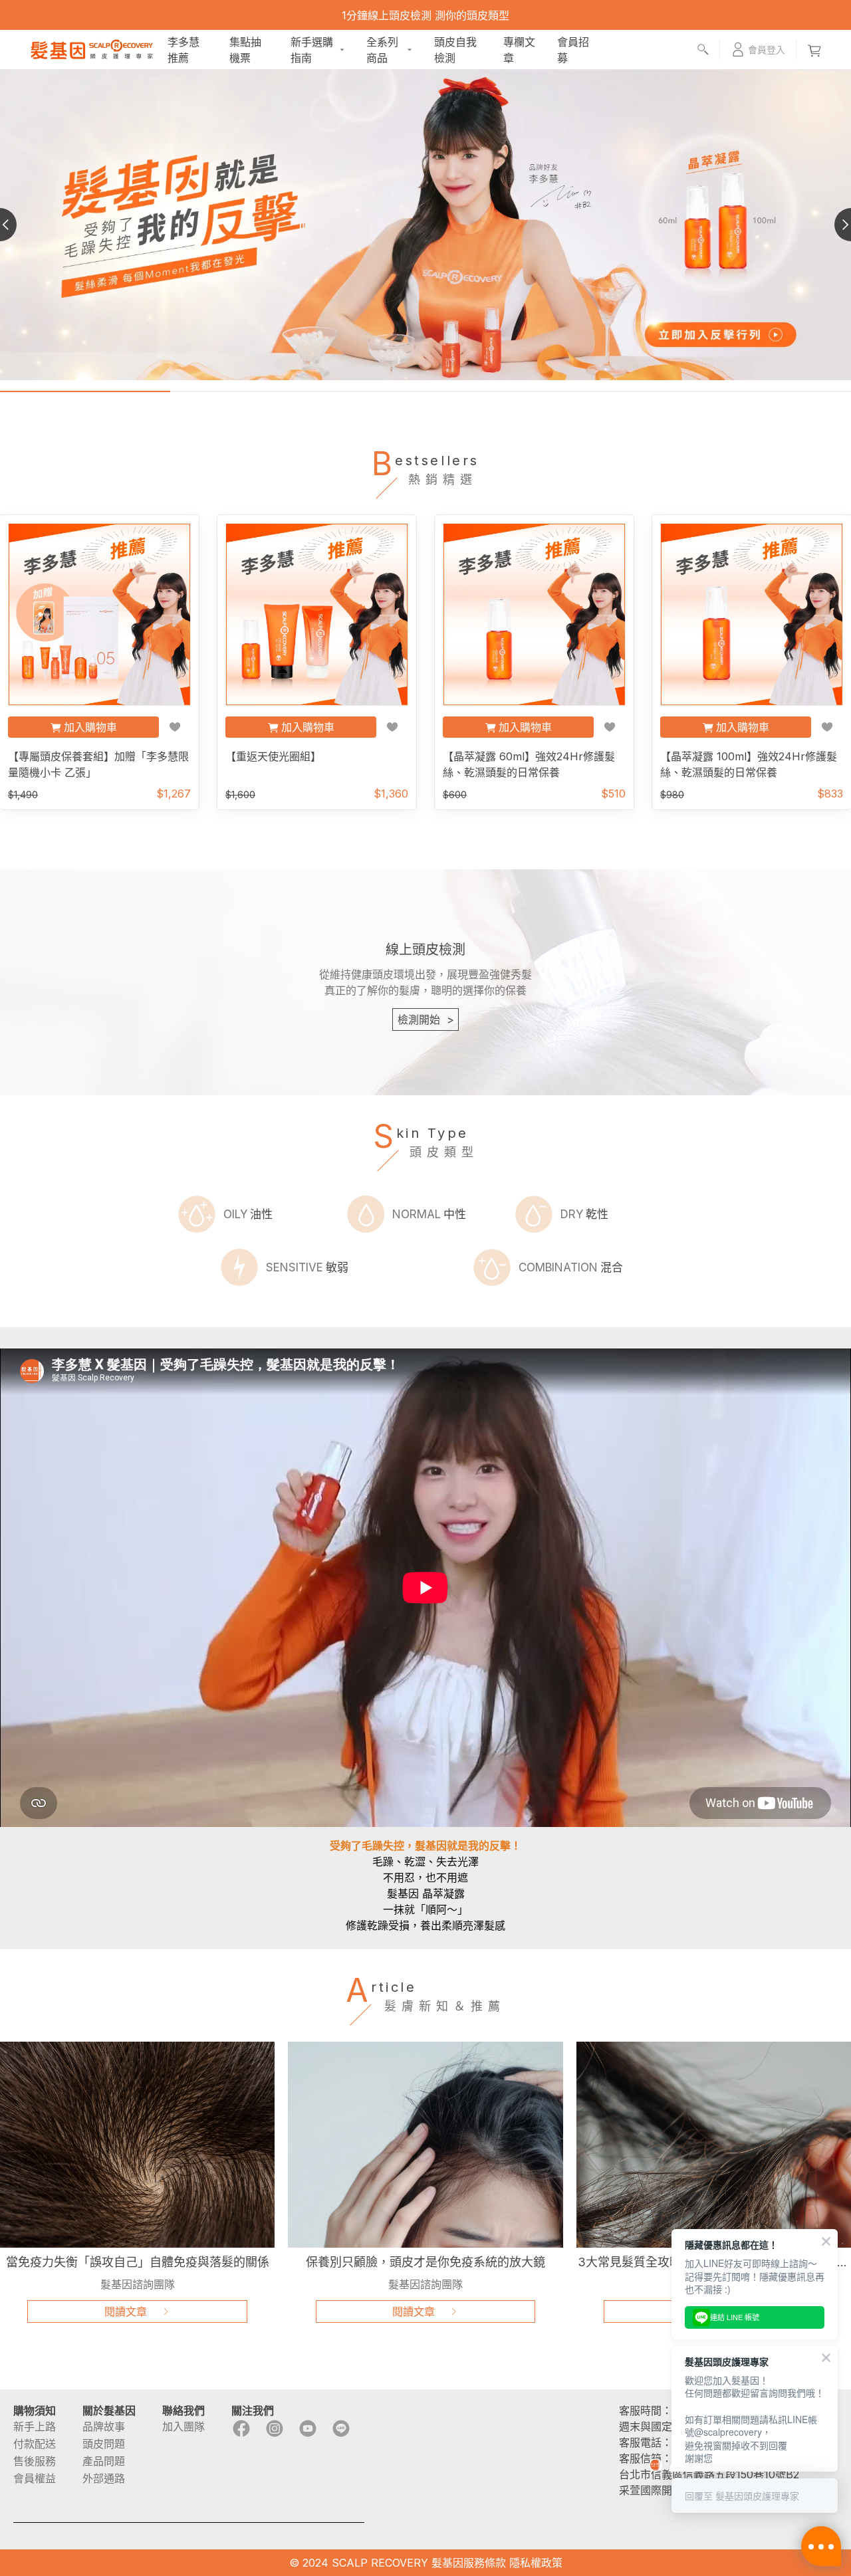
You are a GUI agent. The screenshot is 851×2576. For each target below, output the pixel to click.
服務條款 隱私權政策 (513, 2563)
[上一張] (17, 225)
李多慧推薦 (183, 50)
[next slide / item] (834, 225)
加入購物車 (90, 727)
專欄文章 (519, 50)
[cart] (814, 50)
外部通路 (104, 2478)
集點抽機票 (245, 50)
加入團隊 (183, 2426)
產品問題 (104, 2461)
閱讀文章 (126, 2311)
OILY (248, 1214)
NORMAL (429, 1214)
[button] (758, 50)
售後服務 (35, 2461)
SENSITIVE (307, 1267)
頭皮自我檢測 (455, 50)
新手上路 (35, 2426)
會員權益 (35, 2478)
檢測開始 (426, 1020)
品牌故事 (104, 2426)
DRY (584, 1214)
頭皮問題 (104, 2444)
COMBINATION (571, 1267)
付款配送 (35, 2444)
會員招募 (573, 50)
